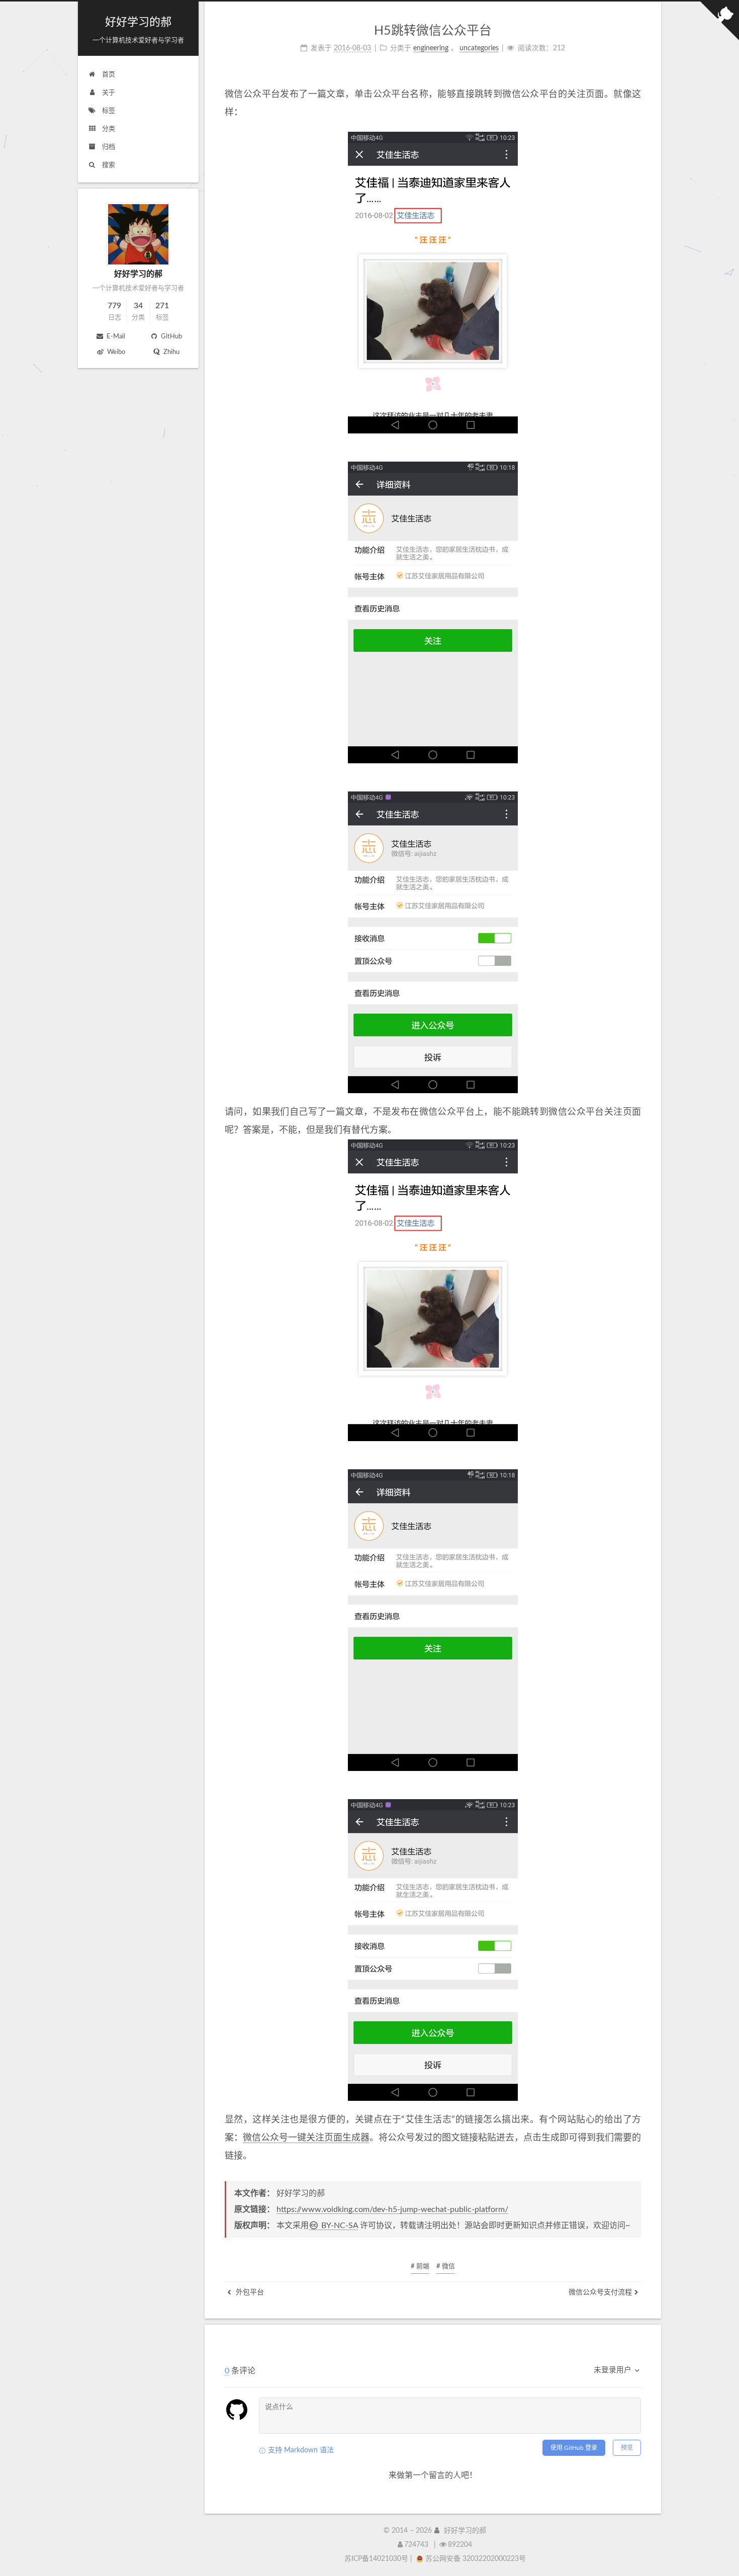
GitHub (171, 337)
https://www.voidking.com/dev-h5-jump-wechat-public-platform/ (392, 2209)
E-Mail (115, 337)
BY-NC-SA (339, 2226)
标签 (108, 111)
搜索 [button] (108, 165)
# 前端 (420, 2267)
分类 (108, 129)
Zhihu (171, 352)
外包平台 (249, 2292)
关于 (108, 93)
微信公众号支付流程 (600, 2292)
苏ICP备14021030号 (376, 2559)
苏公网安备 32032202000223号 (476, 2559)
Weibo (115, 352)
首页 (108, 75)
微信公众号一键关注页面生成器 (306, 2138)
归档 (108, 147)
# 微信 (446, 2267)
